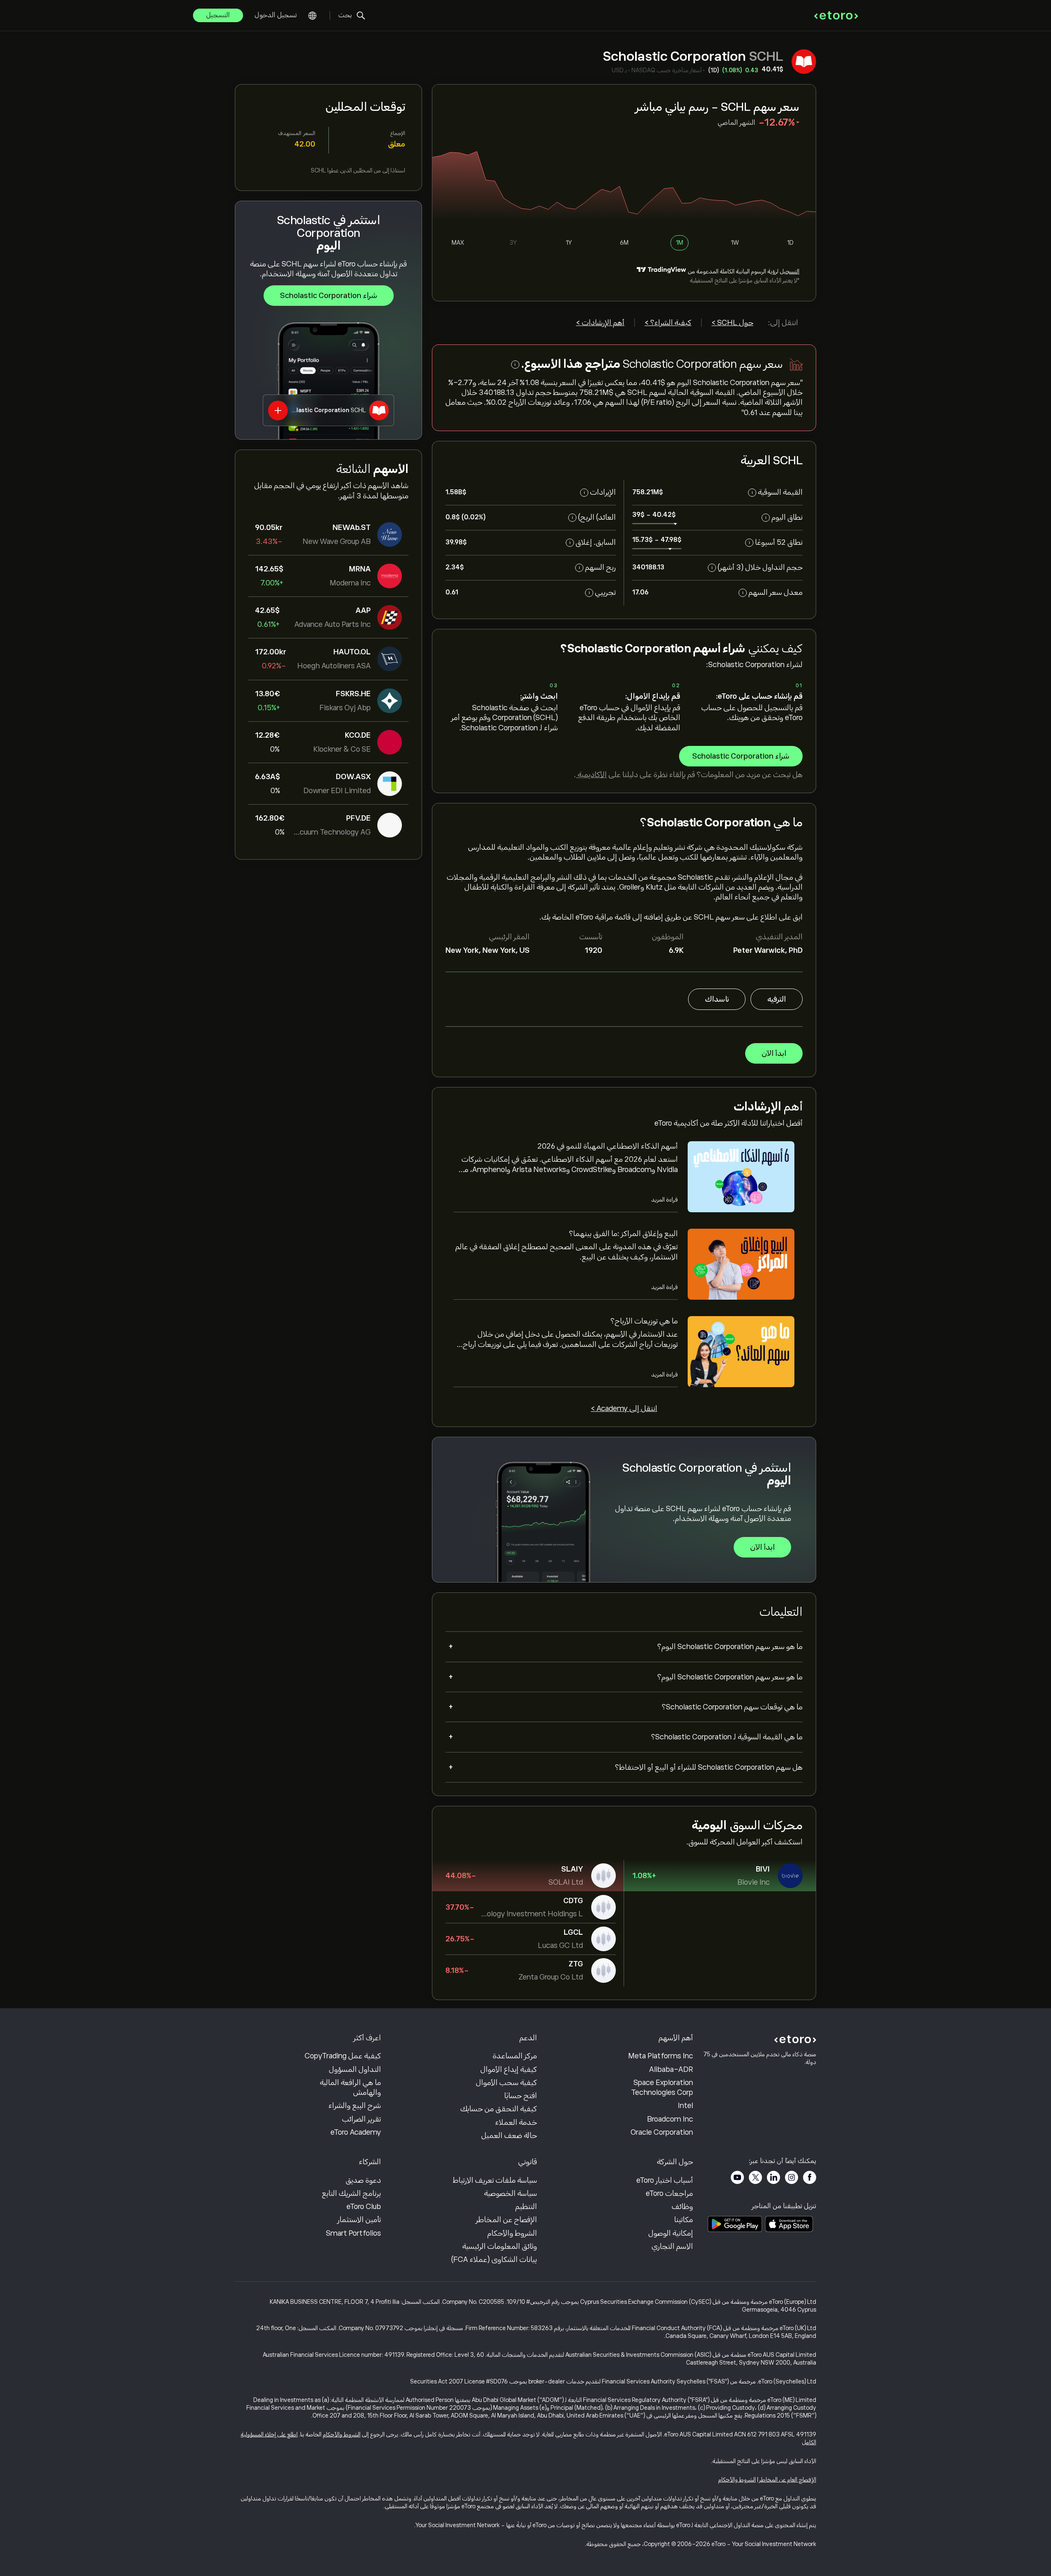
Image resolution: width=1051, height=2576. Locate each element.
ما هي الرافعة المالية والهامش (350, 2087)
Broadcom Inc (670, 2119)
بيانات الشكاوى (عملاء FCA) (494, 2259)
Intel (685, 2106)
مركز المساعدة (515, 2056)
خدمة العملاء (516, 2122)
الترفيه (777, 999)
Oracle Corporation (662, 2132)
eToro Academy (356, 2132)
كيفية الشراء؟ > (668, 323)
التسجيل (218, 15)
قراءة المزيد (664, 1200)
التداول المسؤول (355, 2069)
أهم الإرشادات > (600, 323)
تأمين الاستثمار (359, 2220)
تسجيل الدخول (276, 15)
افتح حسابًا (521, 2096)
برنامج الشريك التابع (351, 2193)
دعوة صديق (363, 2180)
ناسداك (717, 999)
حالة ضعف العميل (509, 2136)
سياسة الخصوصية (511, 2193)
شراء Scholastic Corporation (329, 296)
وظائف (682, 2207)
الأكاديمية (591, 775)
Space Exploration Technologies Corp (662, 2087)
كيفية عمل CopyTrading (343, 2056)
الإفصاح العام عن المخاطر (788, 2480)
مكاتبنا (684, 2220)
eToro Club (364, 2207)
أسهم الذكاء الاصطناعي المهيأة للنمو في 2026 (608, 1146)
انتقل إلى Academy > (624, 1408)
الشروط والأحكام (512, 2233)
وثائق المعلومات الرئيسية (500, 2246)
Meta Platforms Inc (661, 2056)
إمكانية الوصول (671, 2233)
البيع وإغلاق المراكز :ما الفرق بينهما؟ (623, 1234)
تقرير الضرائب (361, 2119)
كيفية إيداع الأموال (509, 2069)
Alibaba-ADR (671, 2069)
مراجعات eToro (669, 2193)
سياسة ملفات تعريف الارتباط (495, 2180)
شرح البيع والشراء (355, 2106)
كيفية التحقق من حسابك (499, 2109)
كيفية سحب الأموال (506, 2083)
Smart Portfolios (353, 2233)
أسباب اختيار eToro (665, 2180)
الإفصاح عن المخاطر (506, 2220)
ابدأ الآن (774, 1053)
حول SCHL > (732, 323)
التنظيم (526, 2207)
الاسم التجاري (672, 2246)
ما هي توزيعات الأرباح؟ (644, 1321)
